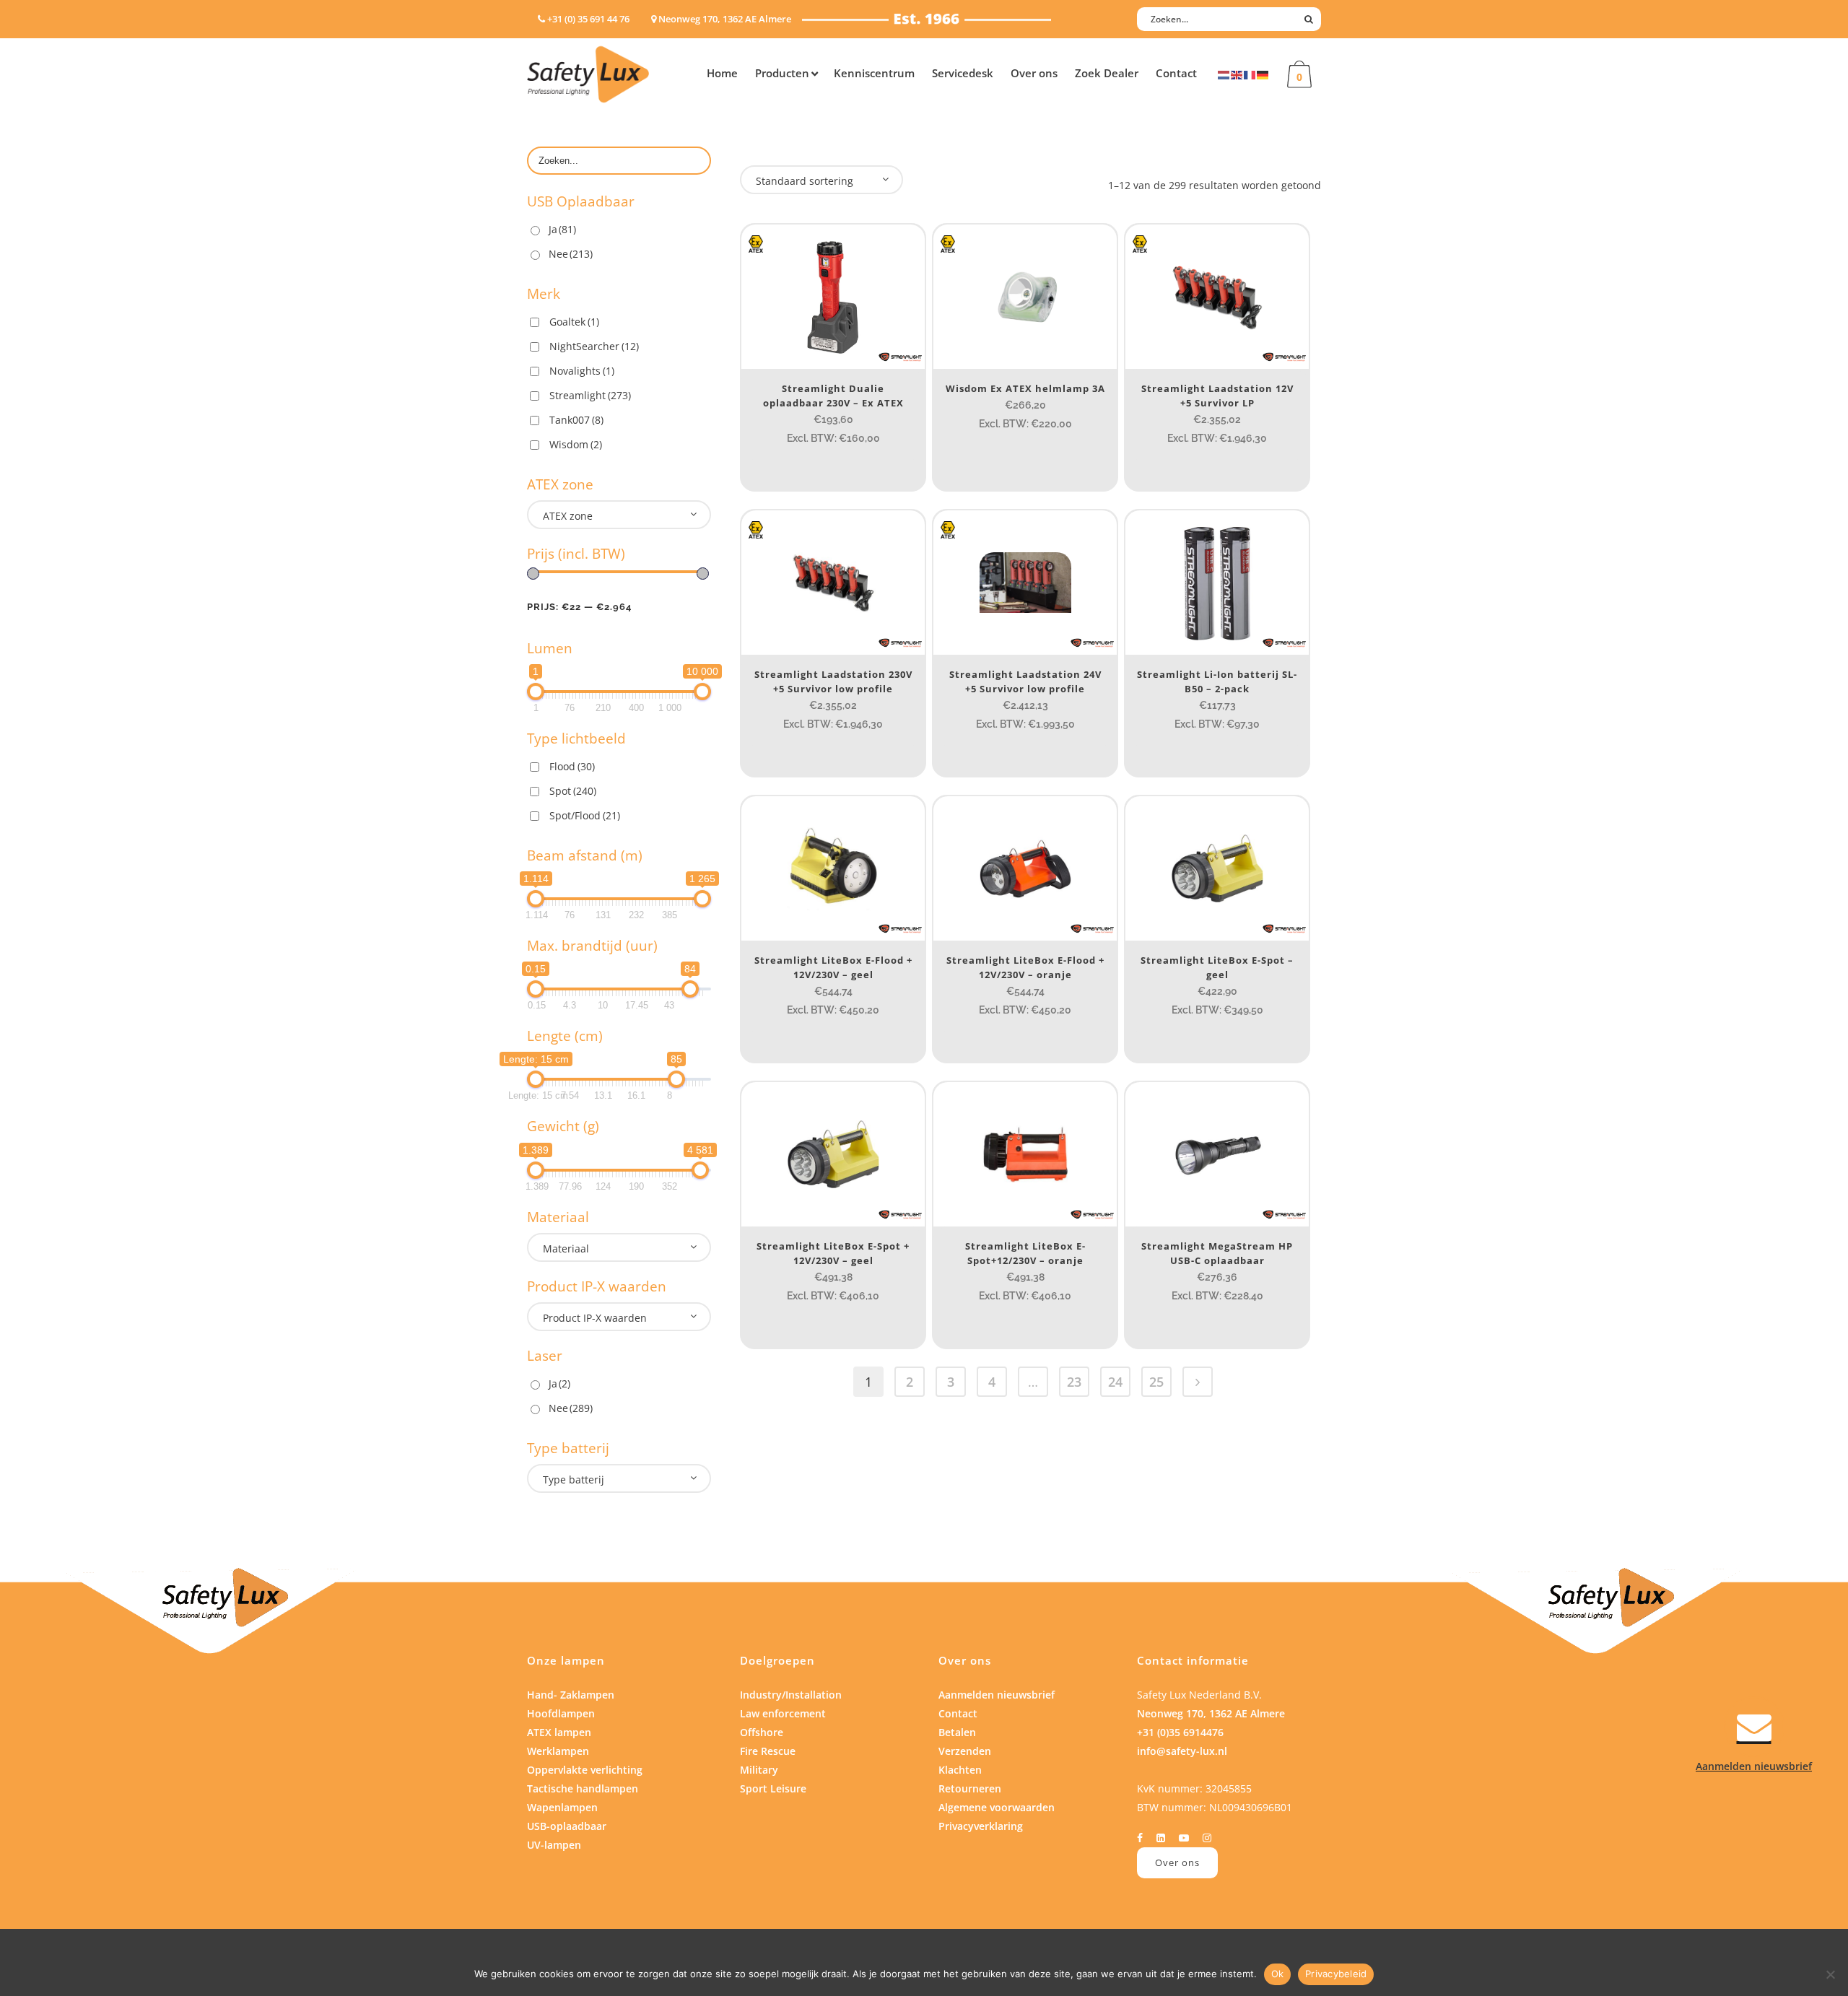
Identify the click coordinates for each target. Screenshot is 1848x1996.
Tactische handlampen (583, 1788)
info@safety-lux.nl (1182, 1751)
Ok (1278, 1974)
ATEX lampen (559, 1732)
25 (1156, 1382)
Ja (562, 229)
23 (1074, 1382)
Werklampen (558, 1751)
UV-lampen (554, 1845)
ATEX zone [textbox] (568, 516)
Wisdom (576, 444)
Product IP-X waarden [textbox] (595, 1318)
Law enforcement (783, 1713)
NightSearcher (594, 346)
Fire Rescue (768, 1751)
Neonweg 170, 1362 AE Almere (1211, 1713)
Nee (571, 254)
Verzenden (965, 1751)
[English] (1237, 74)
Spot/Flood (585, 815)
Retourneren (970, 1788)
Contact (958, 1713)
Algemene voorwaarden (997, 1807)
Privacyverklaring (981, 1826)
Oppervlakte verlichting (585, 1770)
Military (759, 1770)
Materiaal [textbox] (566, 1248)
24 (1115, 1382)
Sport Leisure (773, 1788)
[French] (1250, 74)
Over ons (1177, 1862)
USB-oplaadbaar (567, 1826)
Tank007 (576, 420)
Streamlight (590, 395)
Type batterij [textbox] (574, 1479)
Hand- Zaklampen (571, 1695)
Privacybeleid (1336, 1974)
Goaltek (574, 322)
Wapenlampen (562, 1807)
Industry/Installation (791, 1695)
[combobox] (619, 515)
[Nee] (1830, 1974)
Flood (572, 766)
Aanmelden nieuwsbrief (997, 1695)
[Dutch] (1224, 74)
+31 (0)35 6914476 (1180, 1732)
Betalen (957, 1732)
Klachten (960, 1770)
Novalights (582, 371)
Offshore (762, 1732)
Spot (573, 791)
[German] (1263, 74)
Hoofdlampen (561, 1713)
